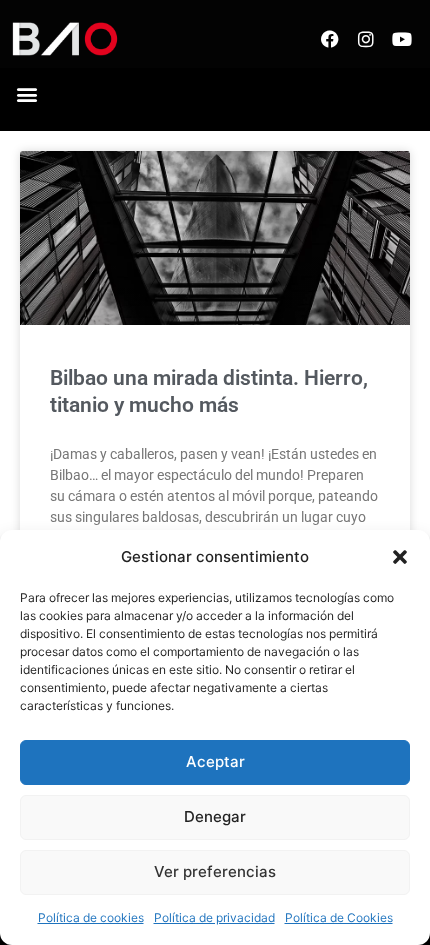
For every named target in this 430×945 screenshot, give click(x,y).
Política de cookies (91, 917)
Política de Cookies (339, 917)
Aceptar (215, 761)
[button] (400, 557)
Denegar (215, 816)
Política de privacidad (214, 917)
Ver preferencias (215, 871)
